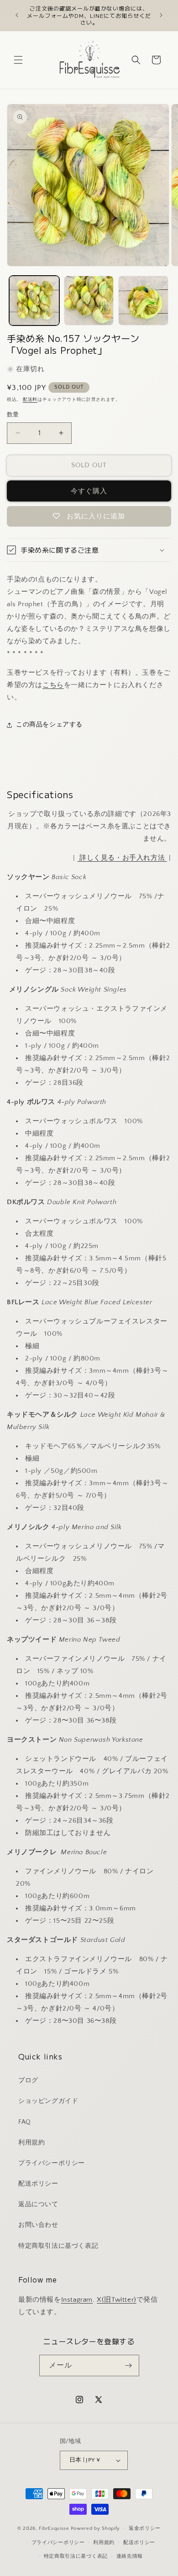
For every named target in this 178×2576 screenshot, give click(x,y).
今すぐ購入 (89, 491)
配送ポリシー (38, 2184)
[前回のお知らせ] (17, 15)
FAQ (25, 2122)
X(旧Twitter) (117, 2300)
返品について (38, 2204)
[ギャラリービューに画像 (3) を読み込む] (143, 301)
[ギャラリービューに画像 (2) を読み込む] (89, 301)
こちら (53, 685)
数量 (13, 415)
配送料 (30, 400)
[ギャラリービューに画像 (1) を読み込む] (34, 301)
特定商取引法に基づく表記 (58, 2246)
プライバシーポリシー (52, 2163)
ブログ (28, 2080)
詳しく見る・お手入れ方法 (122, 858)
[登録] (129, 2365)
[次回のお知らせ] (161, 15)
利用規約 (31, 2143)
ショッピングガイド (48, 2101)
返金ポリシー (145, 2528)
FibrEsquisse (54, 2528)
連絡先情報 (130, 2556)
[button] (18, 60)
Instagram (77, 2300)
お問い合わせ (38, 2225)
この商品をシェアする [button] (49, 725)
